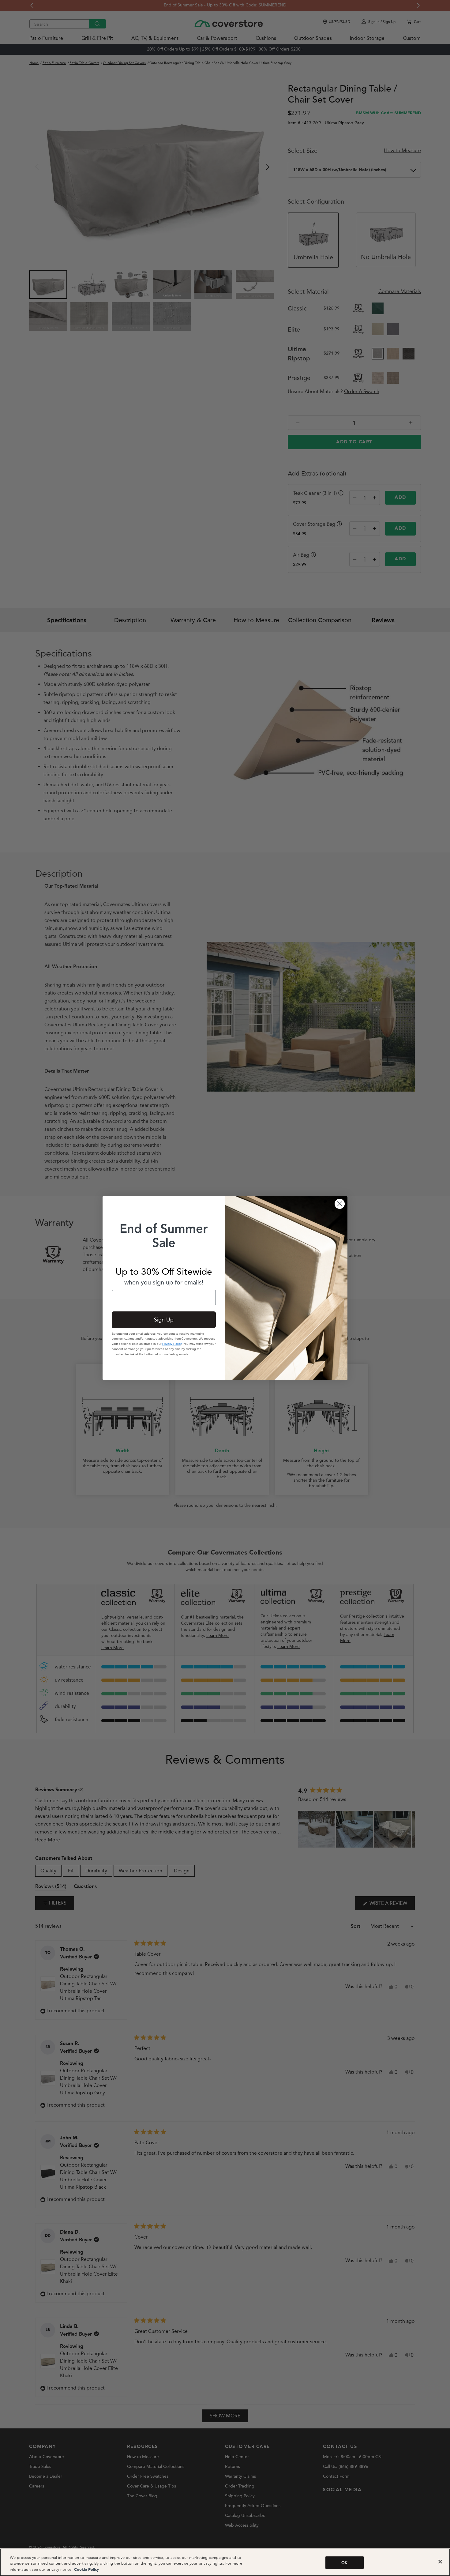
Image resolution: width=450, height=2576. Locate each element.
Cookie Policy (86, 2570)
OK (344, 2563)
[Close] (440, 2562)
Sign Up (164, 1320)
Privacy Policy (172, 1344)
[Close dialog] (340, 1204)
